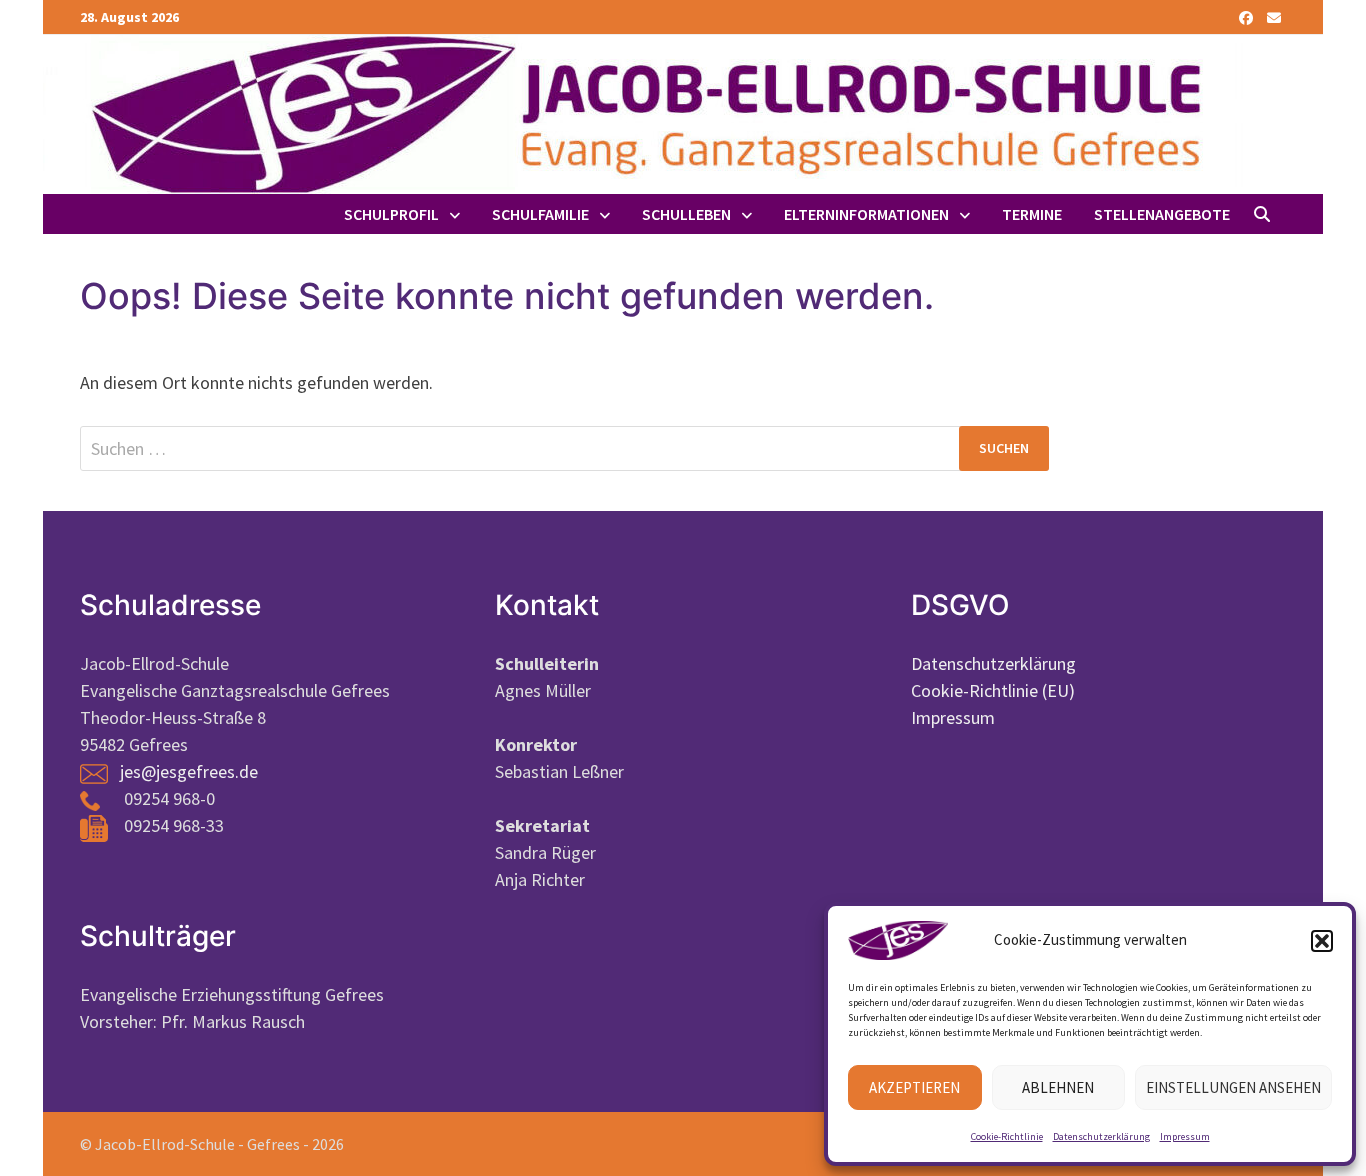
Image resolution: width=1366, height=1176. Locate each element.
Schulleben (686, 214)
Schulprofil (391, 214)
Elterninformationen (866, 214)
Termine (1032, 214)
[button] (1322, 941)
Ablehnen (1058, 1087)
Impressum (1185, 1136)
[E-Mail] (1274, 16)
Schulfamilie (540, 214)
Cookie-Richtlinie (1007, 1136)
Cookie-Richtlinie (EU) (993, 690)
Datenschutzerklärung (1101, 1136)
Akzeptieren (914, 1087)
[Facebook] (1248, 16)
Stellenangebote (1162, 214)
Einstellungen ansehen (1233, 1087)
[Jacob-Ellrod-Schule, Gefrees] (643, 112)
